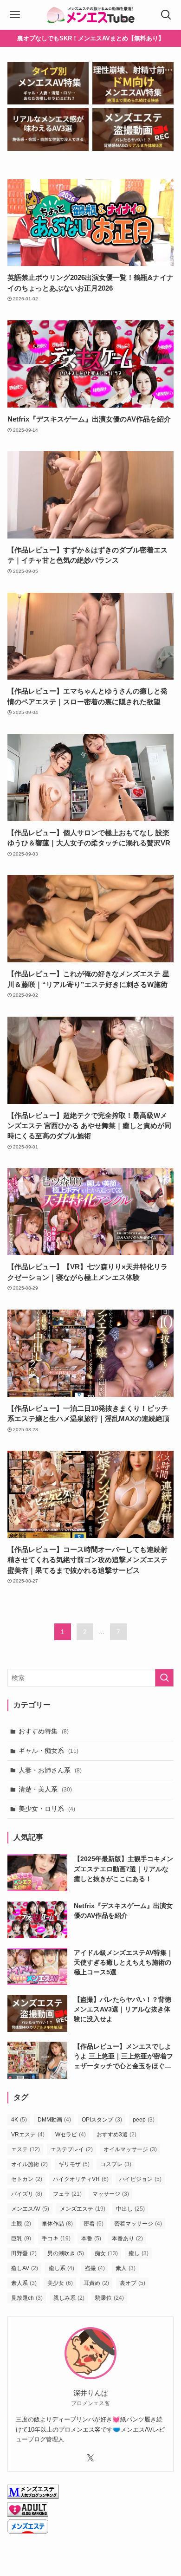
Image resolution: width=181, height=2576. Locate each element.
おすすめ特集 (44, 1731)
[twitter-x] (90, 2458)
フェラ (67, 2194)
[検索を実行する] (164, 1678)
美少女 (60, 2283)
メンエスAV (30, 2209)
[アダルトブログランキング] (28, 2514)
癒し (139, 2253)
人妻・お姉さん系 (50, 1770)
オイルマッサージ (130, 2149)
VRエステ (28, 2135)
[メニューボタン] (15, 15)
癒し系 (61, 2268)
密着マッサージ (138, 2224)
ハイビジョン (140, 2179)
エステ (26, 2149)
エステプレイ (72, 2149)
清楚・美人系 (45, 1789)
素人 (126, 2268)
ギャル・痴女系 (48, 1751)
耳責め (96, 2283)
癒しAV (25, 2268)
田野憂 (24, 2253)
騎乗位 (110, 2298)
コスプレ (116, 2164)
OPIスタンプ (102, 2120)
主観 (21, 2224)
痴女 (106, 2253)
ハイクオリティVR (81, 2179)
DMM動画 (54, 2120)
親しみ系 (69, 2298)
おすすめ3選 (116, 2135)
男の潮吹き (66, 2253)
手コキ (56, 2239)
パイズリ (27, 2194)
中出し (130, 2209)
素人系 (24, 2283)
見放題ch (27, 2298)
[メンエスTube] (90, 15)
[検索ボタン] (166, 15)
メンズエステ (83, 2209)
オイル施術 (29, 2164)
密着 (94, 2224)
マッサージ (111, 2194)
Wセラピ (71, 2135)
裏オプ (133, 2283)
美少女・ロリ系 (47, 1809)
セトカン (27, 2179)
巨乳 (21, 2239)
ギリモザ (74, 2164)
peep (144, 2120)
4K (19, 2120)
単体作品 (57, 2224)
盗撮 (95, 2268)
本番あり (127, 2239)
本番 (91, 2239)
